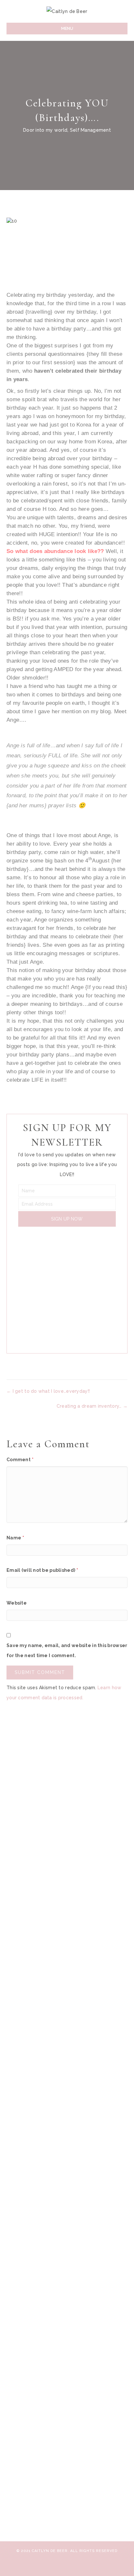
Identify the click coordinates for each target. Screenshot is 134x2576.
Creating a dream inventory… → (92, 1406)
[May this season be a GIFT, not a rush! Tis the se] (67, 2338)
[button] (67, 1219)
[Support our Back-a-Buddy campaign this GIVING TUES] (67, 1902)
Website (17, 1603)
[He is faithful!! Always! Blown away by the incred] (67, 2015)
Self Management (90, 130)
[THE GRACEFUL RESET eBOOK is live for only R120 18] (67, 2177)
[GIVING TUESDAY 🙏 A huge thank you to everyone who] (67, 1784)
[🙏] (67, 2230)
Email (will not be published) (42, 1570)
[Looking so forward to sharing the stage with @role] (67, 2093)
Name (15, 1538)
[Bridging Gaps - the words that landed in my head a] (67, 2486)
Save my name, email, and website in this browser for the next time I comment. (67, 1650)
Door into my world (45, 130)
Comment (20, 1460)
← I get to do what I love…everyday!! (48, 1391)
